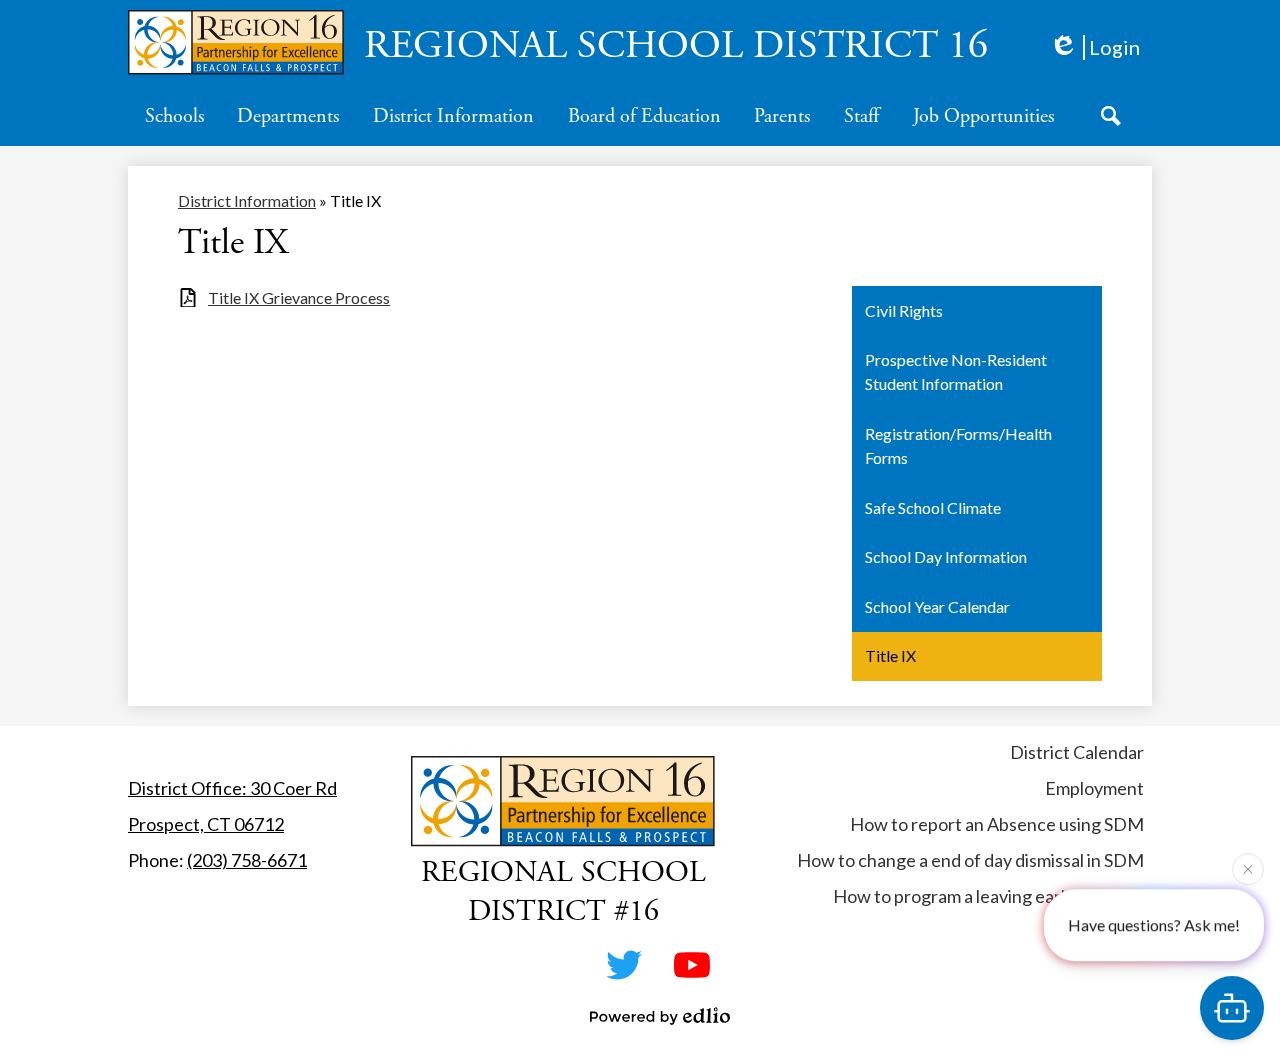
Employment (1094, 788)
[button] (174, 116)
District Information (247, 200)
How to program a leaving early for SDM (988, 896)
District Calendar (1077, 752)
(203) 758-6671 (247, 860)
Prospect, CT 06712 (206, 824)
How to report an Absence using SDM (997, 824)
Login (1114, 47)
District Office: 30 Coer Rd (232, 788)
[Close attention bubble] (1248, 868)
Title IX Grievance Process (299, 297)
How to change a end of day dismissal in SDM (970, 860)
